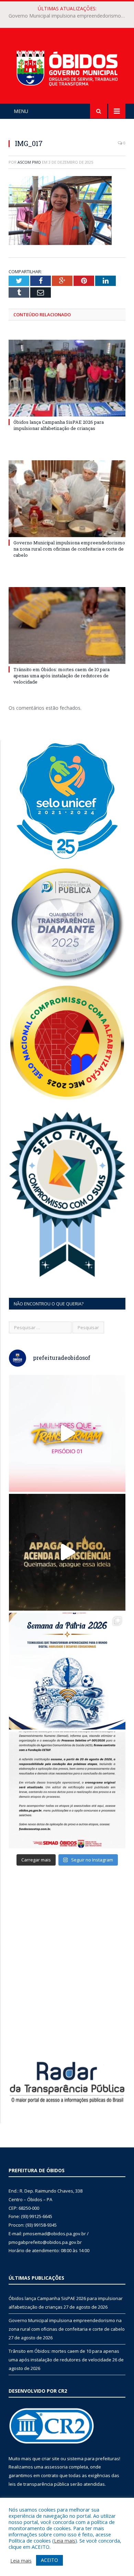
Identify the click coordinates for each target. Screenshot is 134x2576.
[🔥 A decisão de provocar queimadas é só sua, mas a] (67, 1552)
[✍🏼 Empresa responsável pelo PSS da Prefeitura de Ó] (67, 1790)
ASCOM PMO (29, 162)
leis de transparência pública (39, 2484)
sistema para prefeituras (93, 2459)
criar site (51, 2459)
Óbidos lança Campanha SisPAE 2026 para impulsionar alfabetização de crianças (59, 425)
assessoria (56, 2467)
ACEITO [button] (49, 2560)
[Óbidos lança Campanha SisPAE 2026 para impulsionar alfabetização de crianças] (67, 378)
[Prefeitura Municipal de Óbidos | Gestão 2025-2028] (67, 67)
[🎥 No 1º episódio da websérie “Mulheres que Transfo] (67, 1433)
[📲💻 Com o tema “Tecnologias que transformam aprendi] (67, 1671)
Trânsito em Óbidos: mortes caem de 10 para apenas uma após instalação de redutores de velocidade (62, 676)
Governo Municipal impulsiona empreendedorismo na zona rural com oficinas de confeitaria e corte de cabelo (69, 16)
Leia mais (65, 2541)
